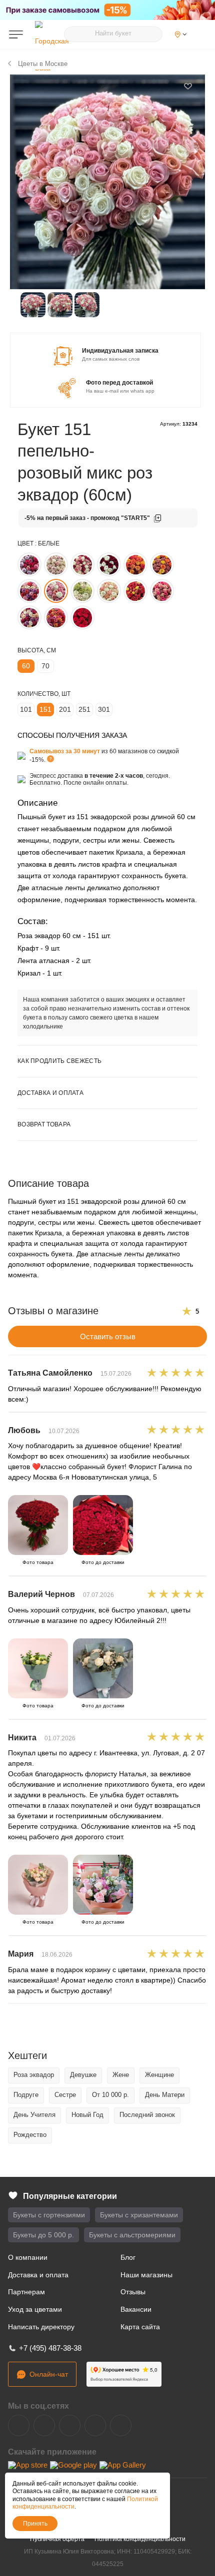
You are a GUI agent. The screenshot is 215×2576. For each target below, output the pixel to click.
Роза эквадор (34, 2075)
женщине (159, 2075)
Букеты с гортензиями (49, 2215)
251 (84, 709)
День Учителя (34, 2115)
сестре (65, 2095)
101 (26, 709)
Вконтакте (19, 2425)
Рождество (30, 2135)
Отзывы (133, 2292)
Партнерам (26, 2292)
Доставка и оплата (38, 2275)
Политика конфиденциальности (140, 2539)
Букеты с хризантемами (139, 2215)
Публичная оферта (57, 2539)
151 (45, 709)
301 (104, 709)
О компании (28, 2257)
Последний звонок (147, 2115)
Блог (128, 2257)
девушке (83, 2075)
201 (65, 709)
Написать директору (41, 2327)
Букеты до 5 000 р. (43, 2235)
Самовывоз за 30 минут (65, 751)
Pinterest (121, 2425)
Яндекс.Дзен (95, 2425)
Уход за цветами (35, 2309)
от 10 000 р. (110, 2095)
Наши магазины (146, 2275)
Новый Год (87, 2115)
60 (26, 666)
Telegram (44, 2425)
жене (121, 2075)
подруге (26, 2095)
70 (45, 666)
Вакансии (136, 2309)
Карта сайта (140, 2327)
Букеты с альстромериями (132, 2235)
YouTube (70, 2425)
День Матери (165, 2095)
